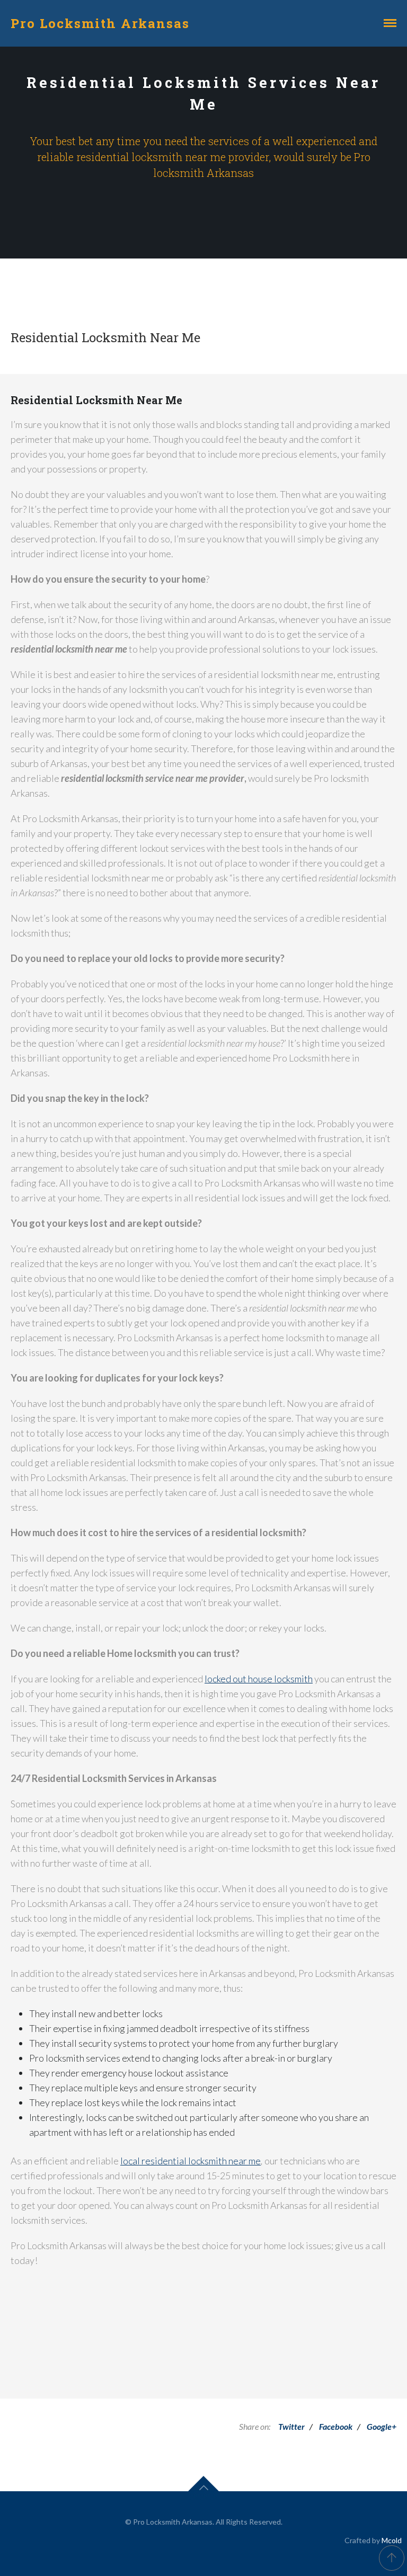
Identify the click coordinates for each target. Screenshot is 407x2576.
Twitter (291, 2426)
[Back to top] (392, 2558)
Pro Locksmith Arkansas (100, 23)
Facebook (336, 2426)
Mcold (392, 2540)
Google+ (382, 2426)
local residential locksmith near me (191, 2161)
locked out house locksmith (259, 1679)
